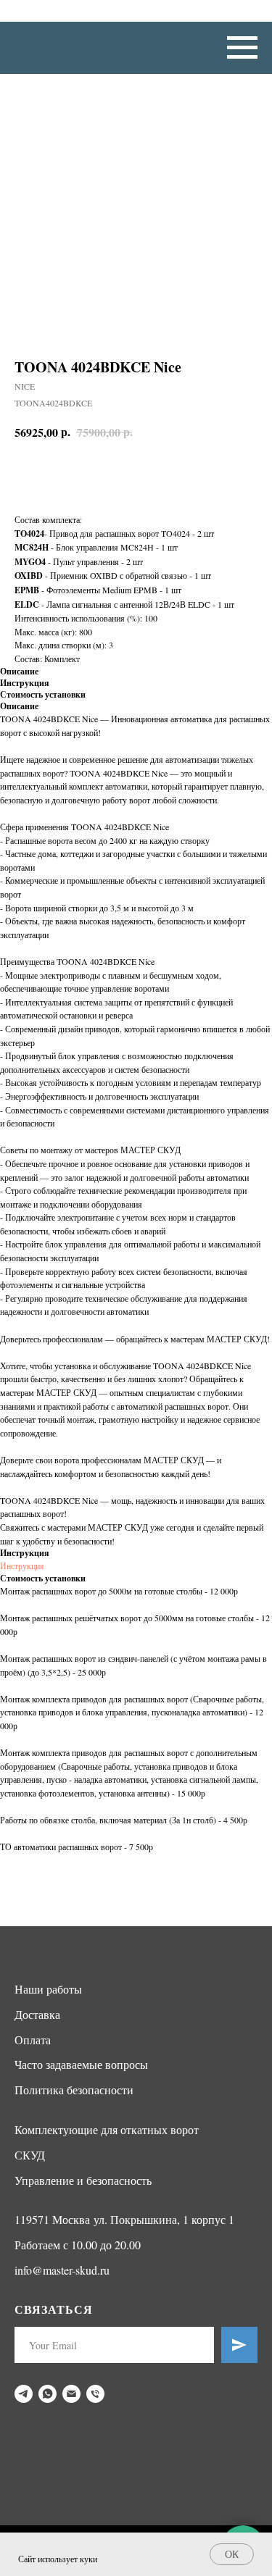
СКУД (30, 2155)
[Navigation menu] (242, 48)
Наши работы (48, 1989)
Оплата (33, 2040)
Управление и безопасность (83, 2180)
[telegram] (24, 2394)
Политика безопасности (74, 2090)
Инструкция (22, 1565)
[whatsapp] (48, 2394)
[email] (71, 2394)
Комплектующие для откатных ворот (107, 2129)
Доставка (37, 2014)
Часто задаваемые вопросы (81, 2064)
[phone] (95, 2394)
